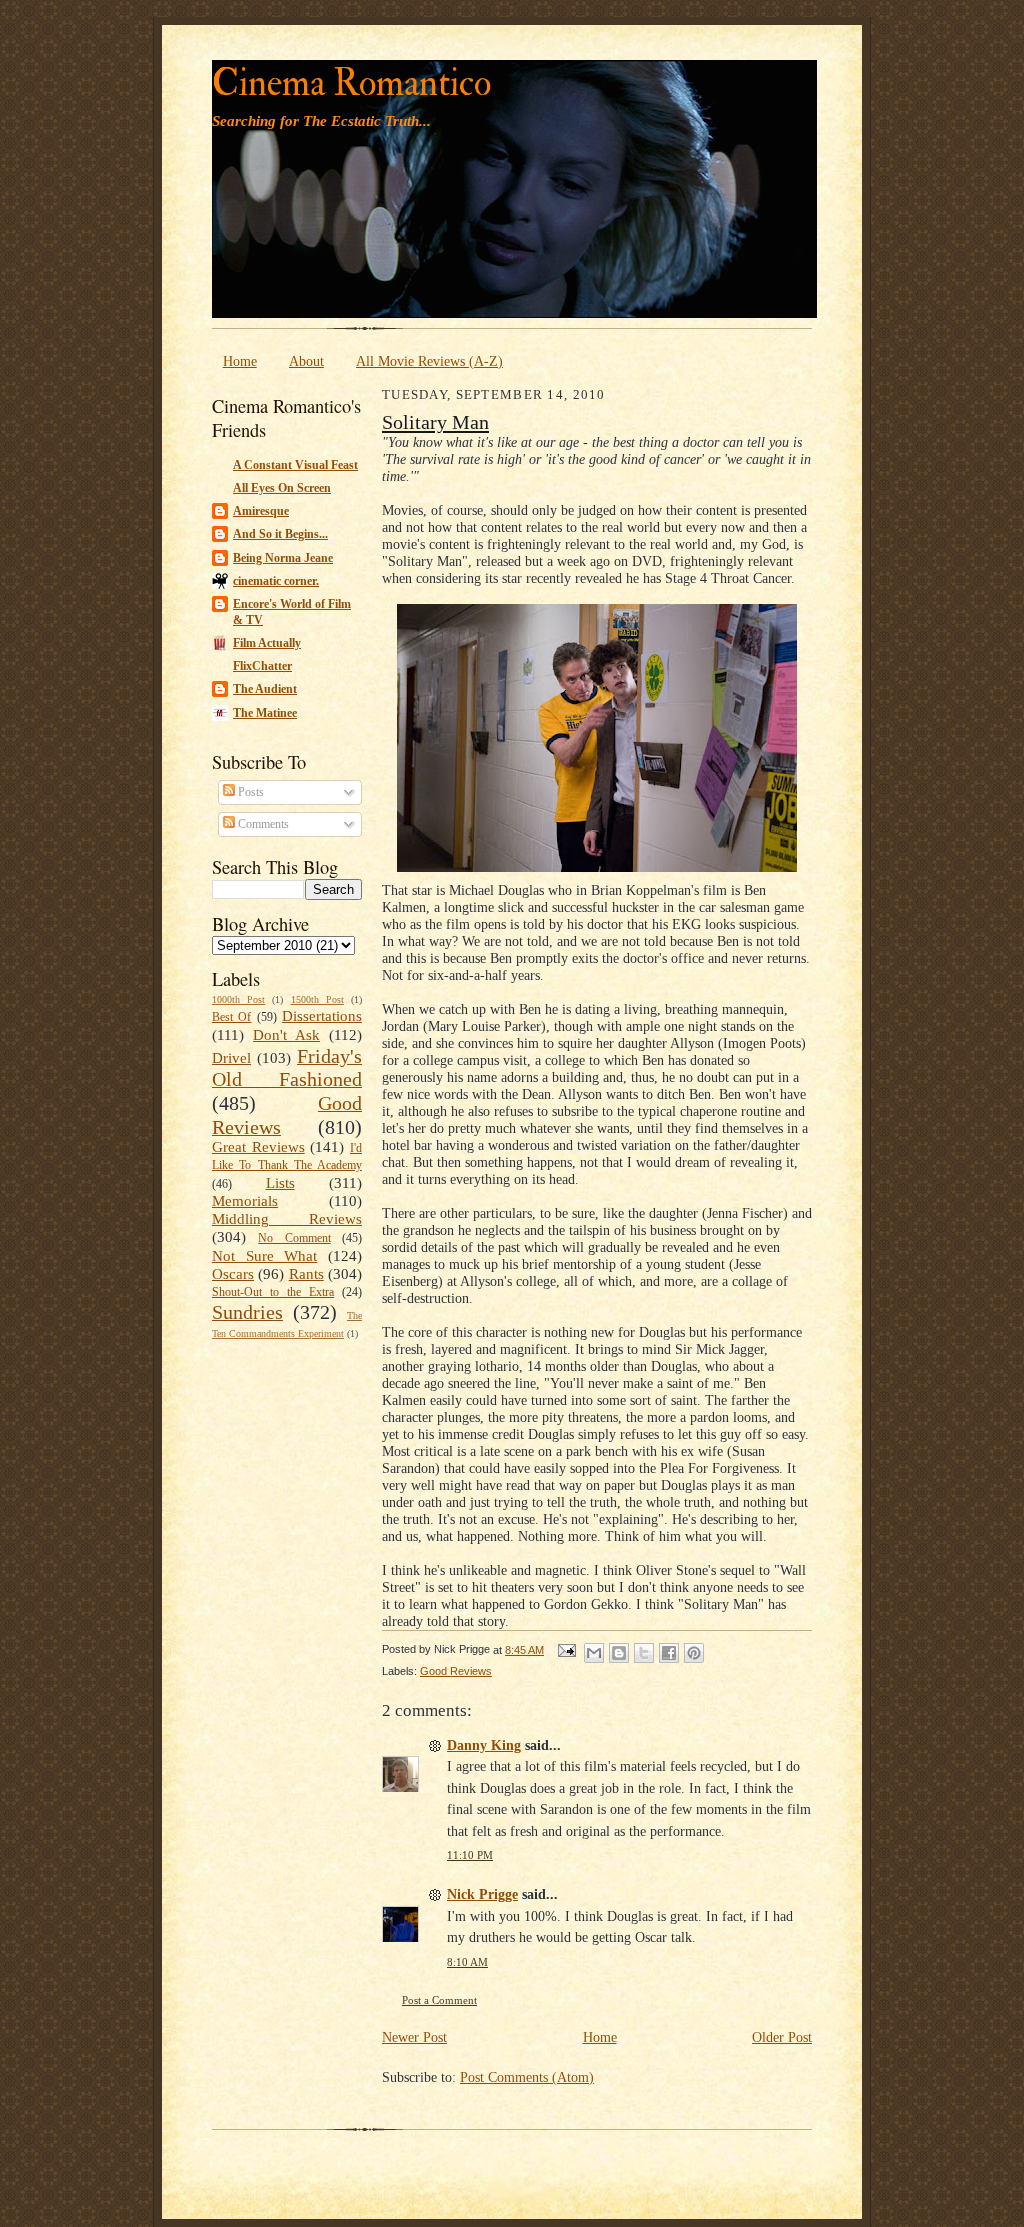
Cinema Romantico (351, 83)
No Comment (294, 1238)
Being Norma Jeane (283, 558)
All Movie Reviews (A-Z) (429, 361)
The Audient (265, 689)
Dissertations (322, 1016)
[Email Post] (566, 1650)
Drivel (231, 1058)
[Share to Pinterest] (694, 1653)
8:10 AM (467, 1962)
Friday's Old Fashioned (287, 1068)
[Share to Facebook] (669, 1653)
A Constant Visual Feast (295, 465)
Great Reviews (258, 1147)
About (306, 361)
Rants (306, 1274)
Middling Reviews (287, 1219)
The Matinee (265, 713)
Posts (249, 792)
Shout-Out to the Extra (273, 1292)
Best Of (231, 1017)
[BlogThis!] (619, 1653)
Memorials (245, 1201)
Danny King (484, 1745)
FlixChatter (262, 666)
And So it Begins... (280, 534)
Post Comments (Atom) (527, 2077)
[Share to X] (644, 1653)
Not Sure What (264, 1256)
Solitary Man (435, 422)
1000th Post (238, 999)
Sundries (247, 1312)
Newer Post (414, 2037)
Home (240, 361)
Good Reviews (456, 1671)
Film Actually (267, 643)
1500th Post (317, 999)
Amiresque (261, 511)
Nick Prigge (482, 1894)
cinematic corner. (276, 581)
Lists (280, 1183)
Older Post (782, 2037)
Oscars (233, 1274)
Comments (262, 824)
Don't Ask (286, 1035)
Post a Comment (439, 2000)
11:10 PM (470, 1855)
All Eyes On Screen (282, 488)
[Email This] (594, 1653)
